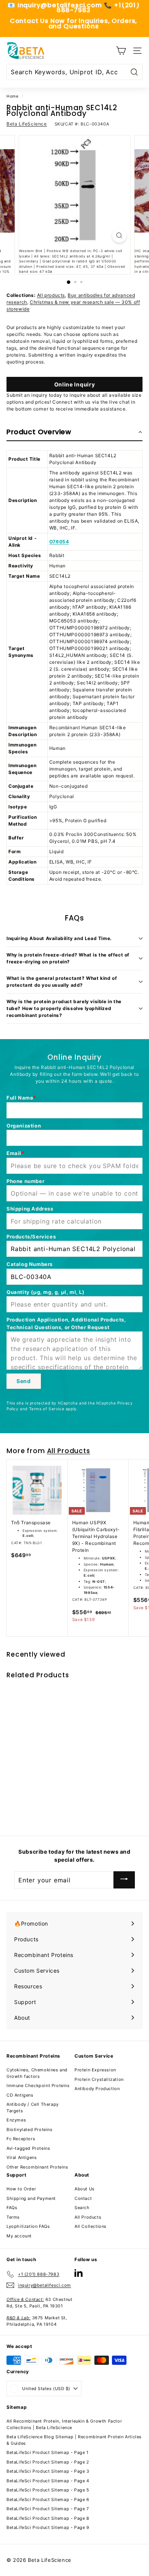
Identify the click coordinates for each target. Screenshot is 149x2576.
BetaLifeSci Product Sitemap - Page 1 (48, 2452)
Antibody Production (97, 2089)
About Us (85, 2189)
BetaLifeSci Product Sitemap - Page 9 (48, 2527)
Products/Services (31, 1237)
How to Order (21, 2189)
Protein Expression (95, 2070)
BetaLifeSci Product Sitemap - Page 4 (48, 2481)
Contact (83, 2198)
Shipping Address (30, 1209)
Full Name (20, 1098)
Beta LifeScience (27, 124)
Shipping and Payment (31, 2198)
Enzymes (16, 2120)
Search (82, 2208)
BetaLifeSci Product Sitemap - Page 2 (48, 2462)
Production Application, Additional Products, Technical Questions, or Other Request (66, 1323)
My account (19, 2236)
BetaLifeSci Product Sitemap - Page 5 (48, 2490)
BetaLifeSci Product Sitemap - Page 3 (48, 2471)
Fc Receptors (21, 2139)
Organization (24, 1126)
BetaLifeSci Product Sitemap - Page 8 (48, 2518)
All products (51, 295)
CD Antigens (20, 2095)
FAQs (12, 2208)
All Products (69, 1451)
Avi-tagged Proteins (28, 2148)
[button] (74, 432)
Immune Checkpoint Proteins (38, 2086)
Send (24, 1381)
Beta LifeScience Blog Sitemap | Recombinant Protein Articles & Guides (74, 2440)
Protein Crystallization (99, 2079)
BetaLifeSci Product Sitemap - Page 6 (48, 2499)
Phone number (25, 1181)
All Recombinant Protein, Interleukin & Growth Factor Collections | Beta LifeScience (64, 2424)
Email (14, 1153)
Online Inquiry (75, 384)
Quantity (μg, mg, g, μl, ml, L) (45, 1292)
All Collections (91, 2226)
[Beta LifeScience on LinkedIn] (79, 2273)
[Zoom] (119, 235)
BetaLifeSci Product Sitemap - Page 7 (48, 2509)
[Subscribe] (124, 1880)
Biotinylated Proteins (30, 2130)
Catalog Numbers (30, 1264)
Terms (13, 2217)
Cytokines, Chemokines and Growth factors (37, 2073)
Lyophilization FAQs (28, 2226)
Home (12, 96)
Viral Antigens (22, 2157)
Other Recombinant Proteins (37, 2167)
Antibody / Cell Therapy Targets (33, 2108)
